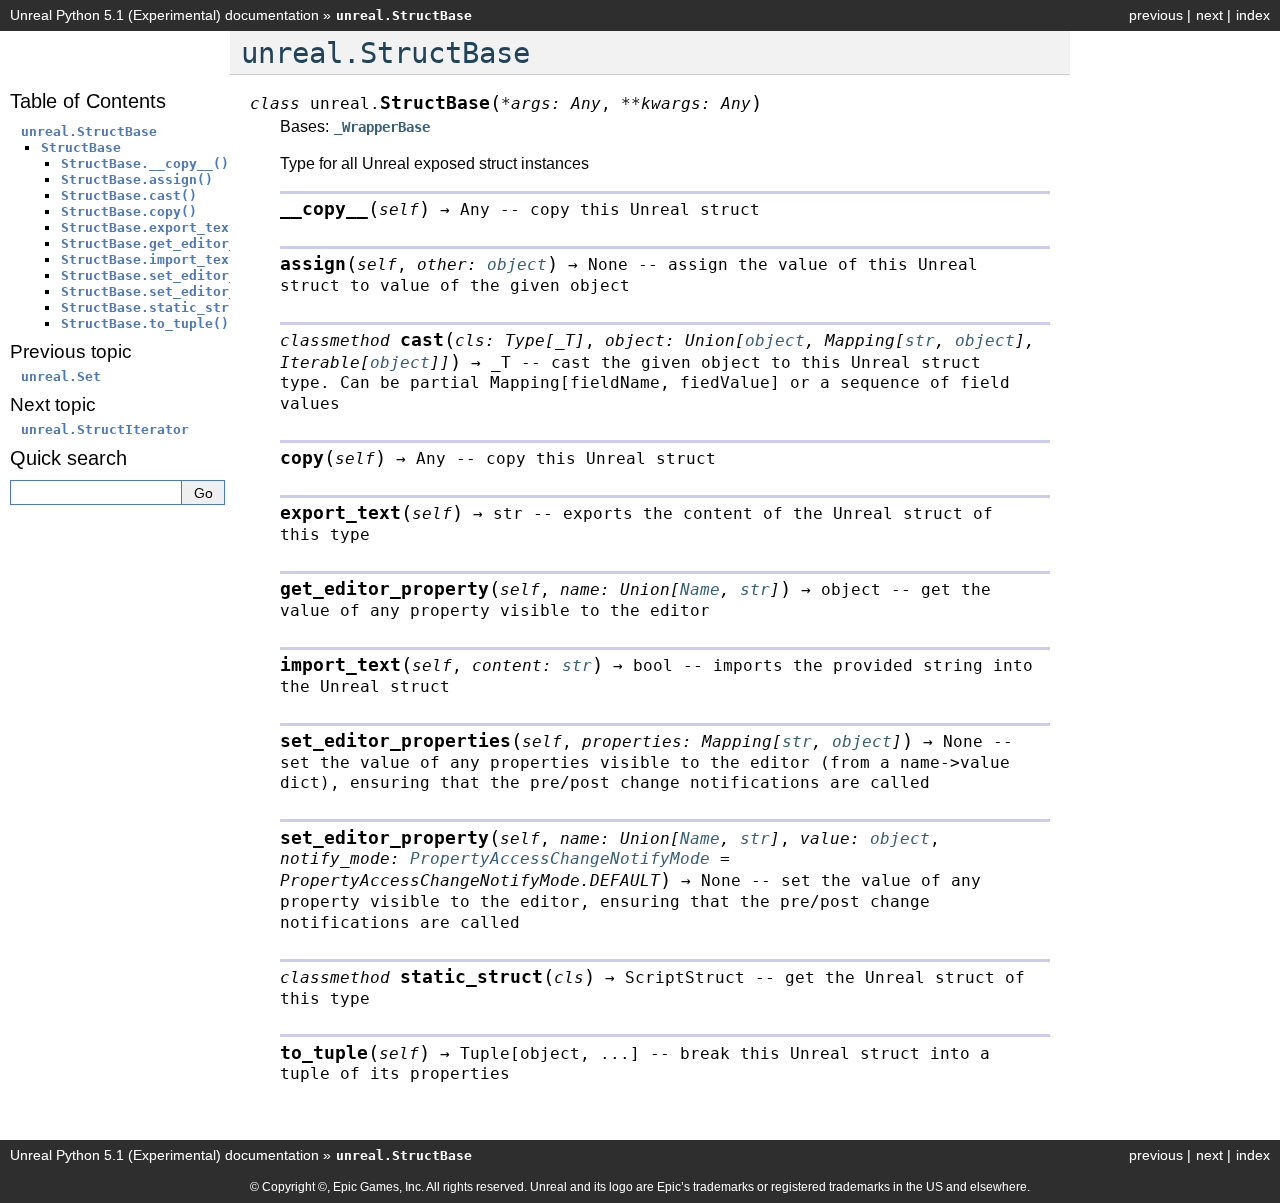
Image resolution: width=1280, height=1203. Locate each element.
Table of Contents (88, 101)
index (1253, 15)
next (1209, 15)
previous (1156, 15)
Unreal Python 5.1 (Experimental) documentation (164, 15)
